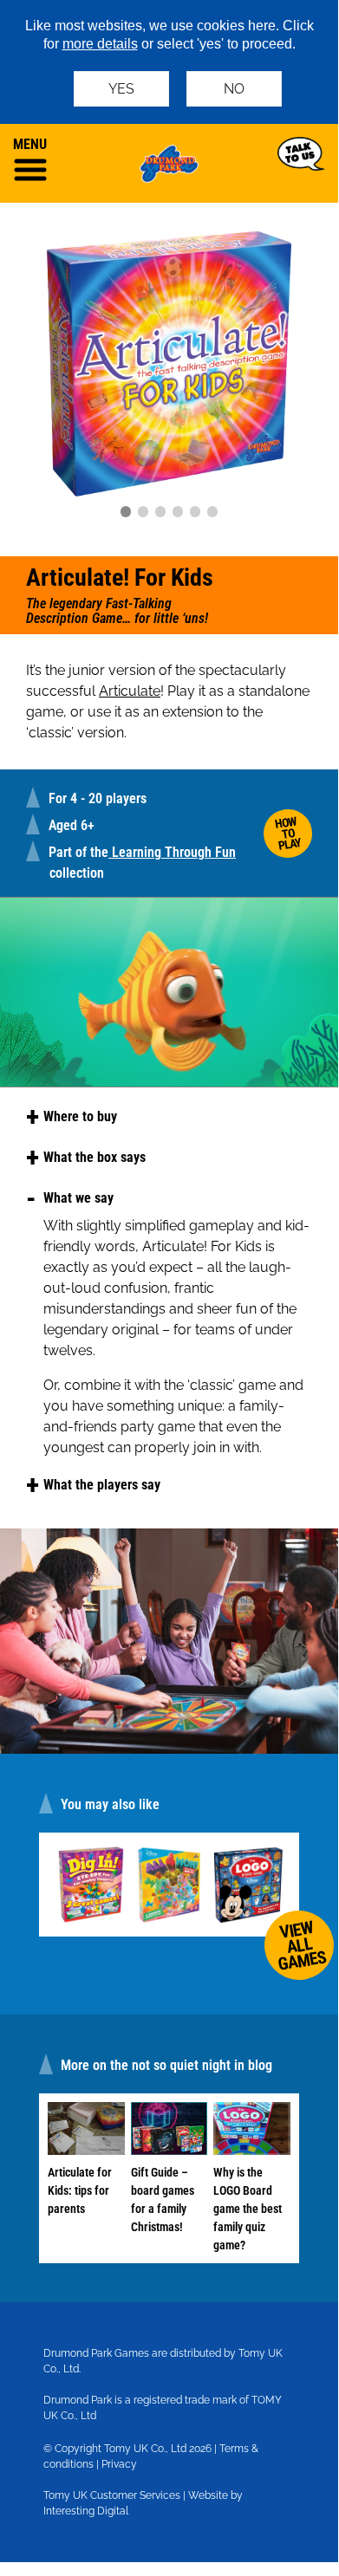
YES (121, 89)
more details (100, 44)
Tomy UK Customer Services (112, 2495)
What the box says (95, 1157)
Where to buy (80, 1116)
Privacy (119, 2464)
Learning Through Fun (172, 852)
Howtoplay (288, 833)
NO (234, 89)
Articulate (130, 691)
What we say (78, 1198)
